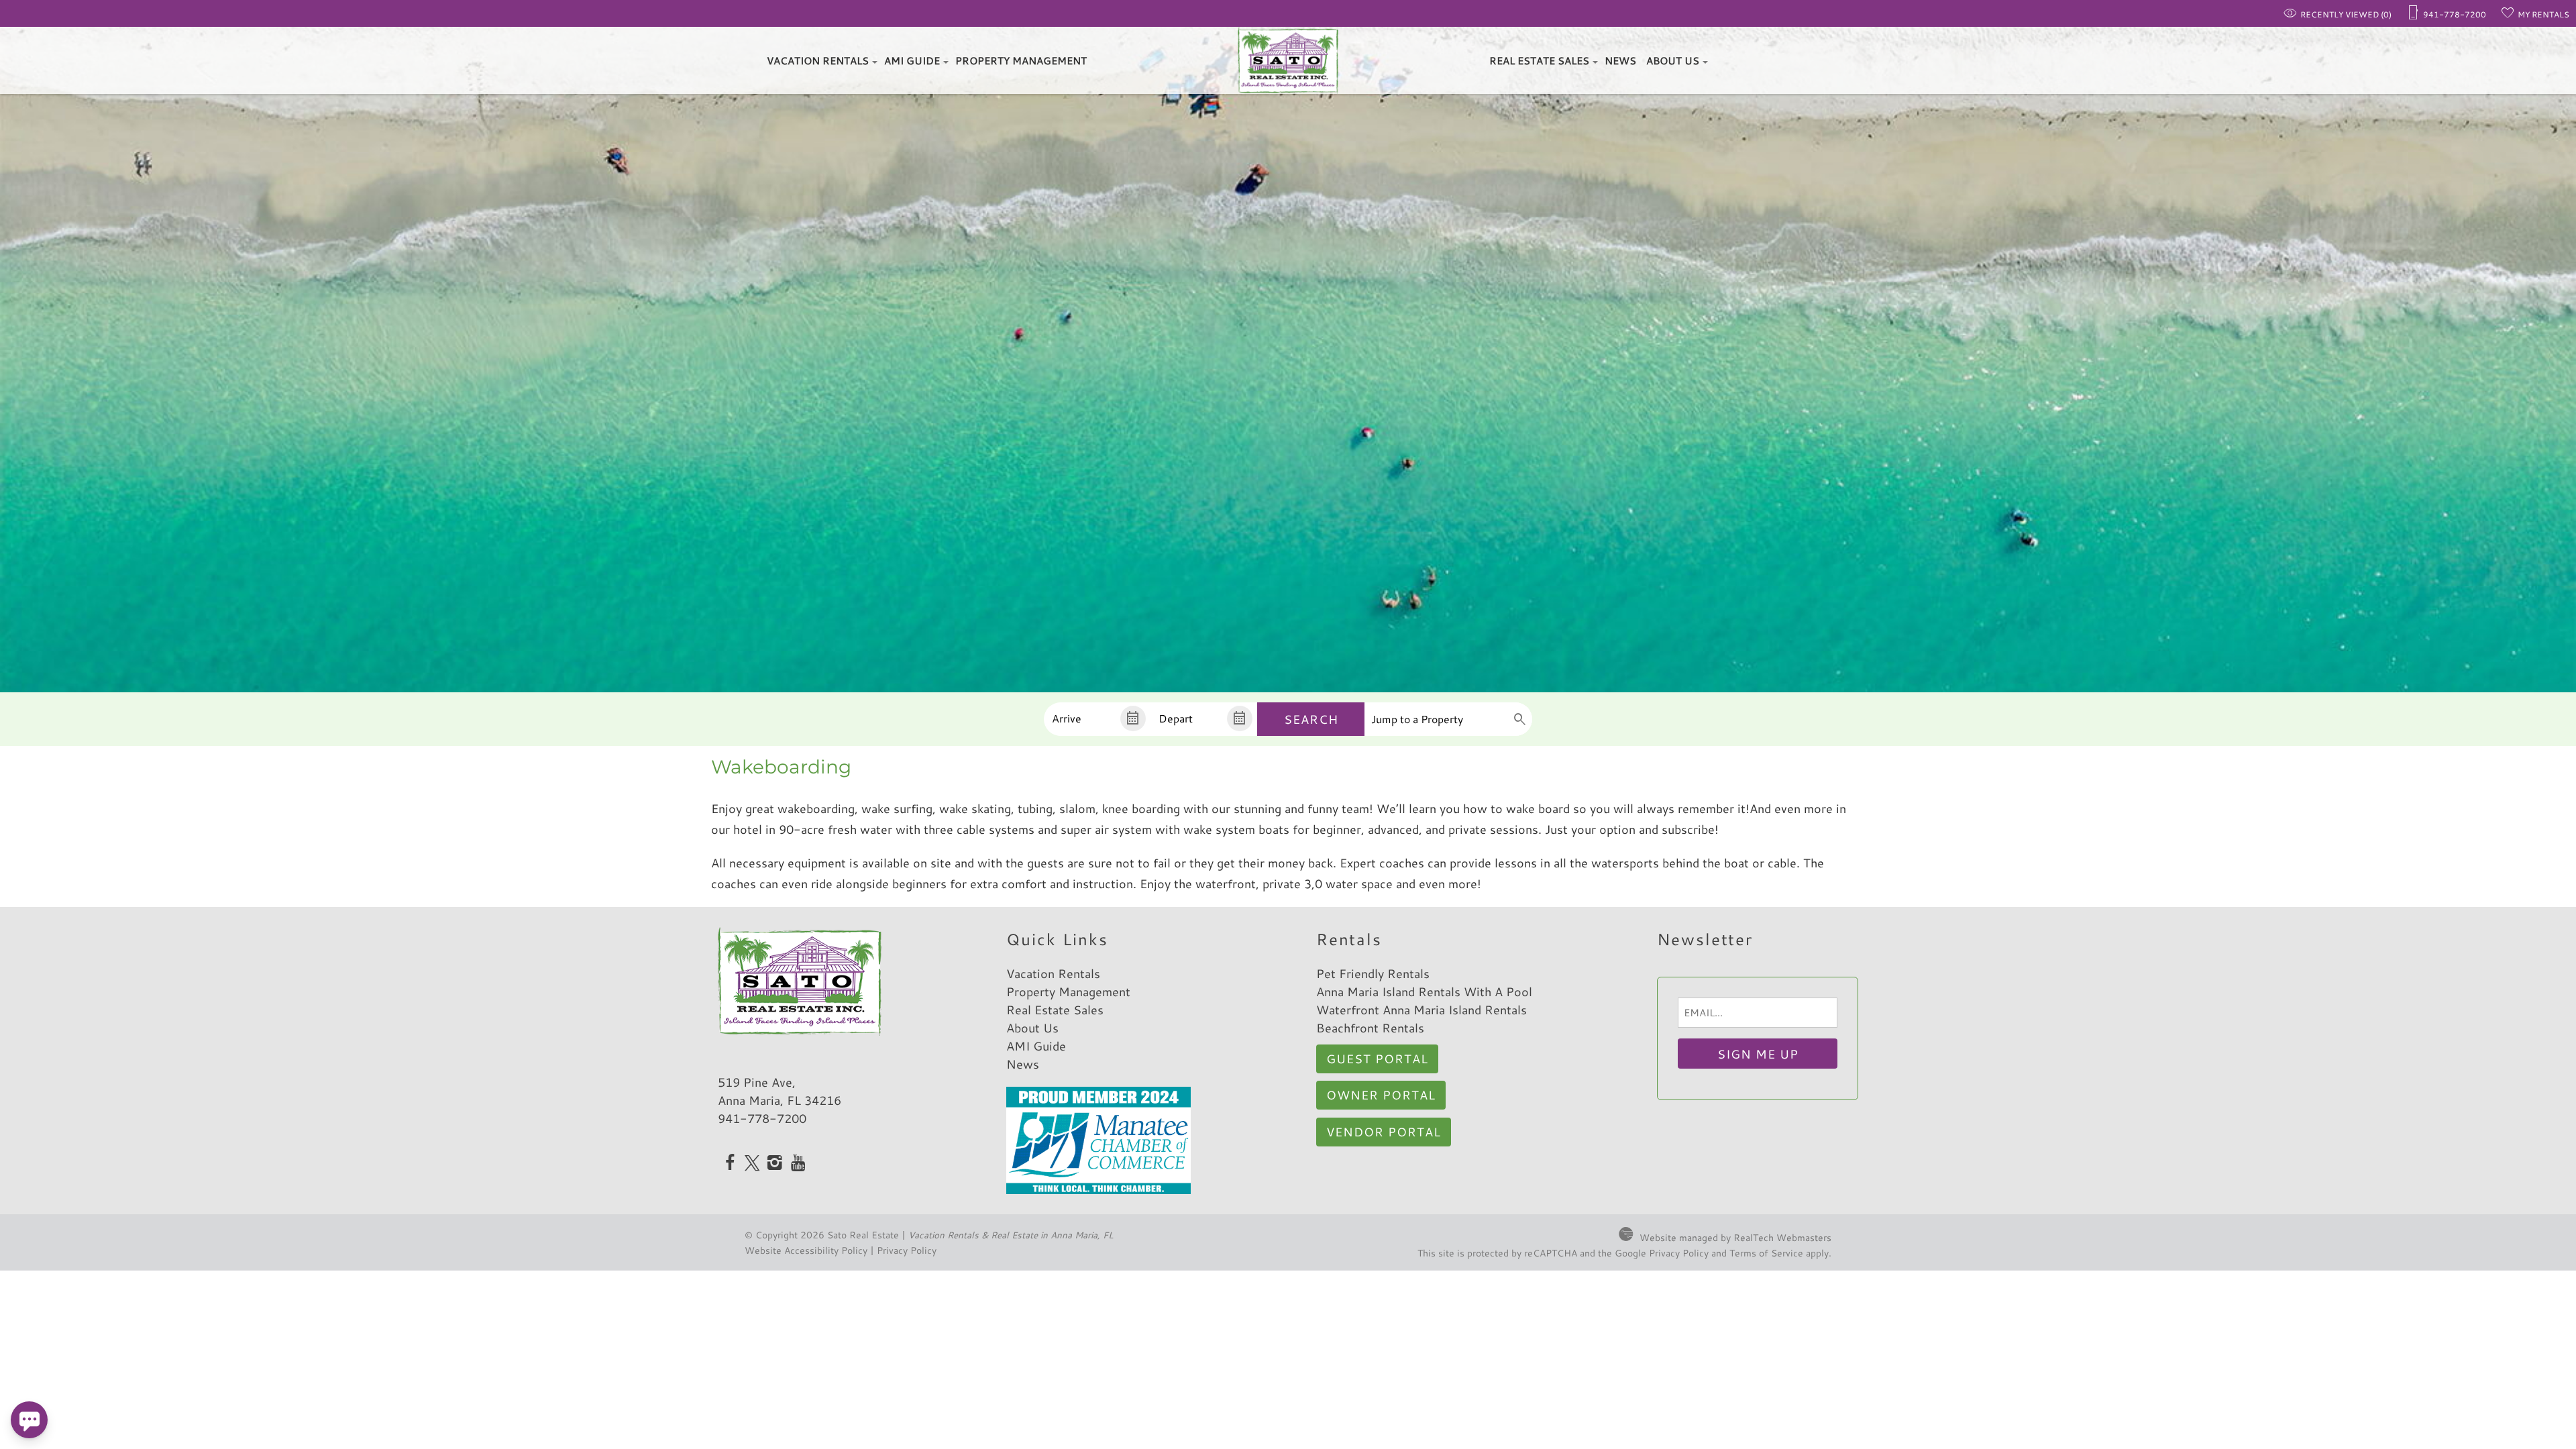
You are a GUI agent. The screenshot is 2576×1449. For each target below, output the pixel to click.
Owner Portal (1381, 1095)
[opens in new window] (730, 1164)
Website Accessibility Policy (806, 1250)
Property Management (1021, 61)
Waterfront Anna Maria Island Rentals (1421, 1010)
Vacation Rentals (818, 61)
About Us (1673, 61)
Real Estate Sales (1539, 61)
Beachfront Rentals (1370, 1028)
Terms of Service (1766, 1253)
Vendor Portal (1384, 1132)
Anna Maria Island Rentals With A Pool (1424, 991)
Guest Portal (1377, 1059)
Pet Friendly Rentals (1373, 973)
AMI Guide (912, 61)
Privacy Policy (907, 1250)
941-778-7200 (762, 1118)
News (1620, 61)
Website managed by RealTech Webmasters (1735, 1237)
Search (1311, 719)
